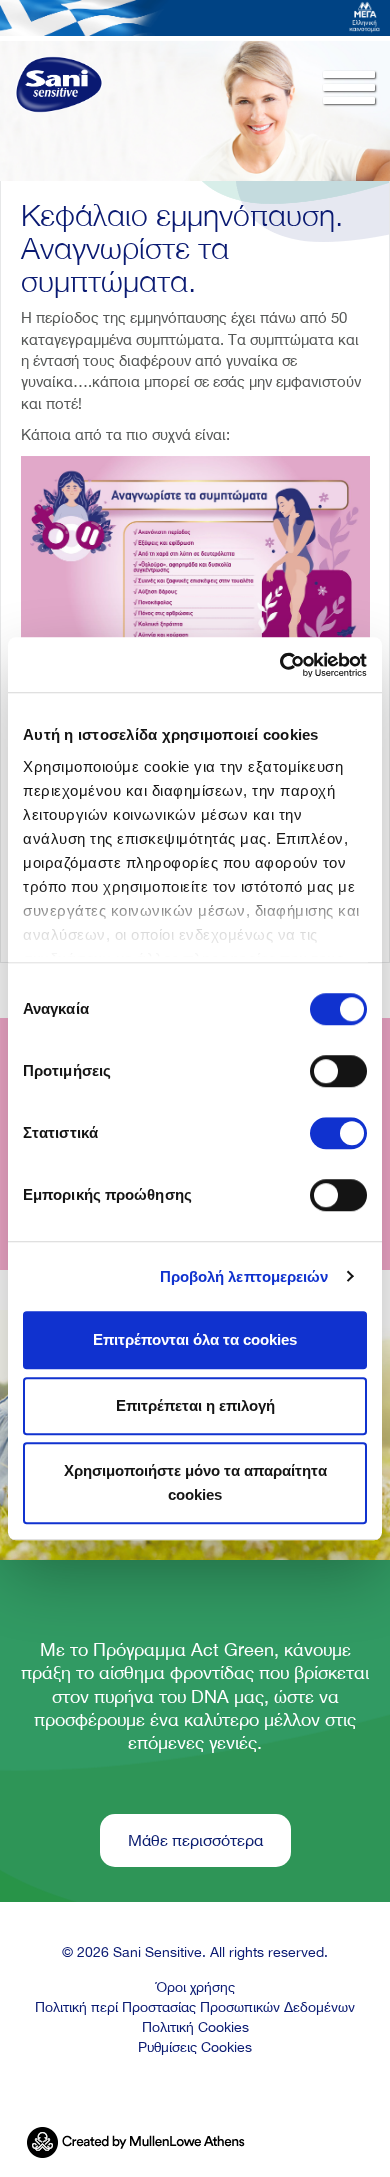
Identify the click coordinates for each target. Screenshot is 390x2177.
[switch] (338, 1071)
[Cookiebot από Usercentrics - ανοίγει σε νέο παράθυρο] (280, 665)
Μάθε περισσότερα (195, 1840)
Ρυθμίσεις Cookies (195, 2047)
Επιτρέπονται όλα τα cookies (195, 1339)
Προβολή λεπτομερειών (244, 1276)
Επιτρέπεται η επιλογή (195, 1405)
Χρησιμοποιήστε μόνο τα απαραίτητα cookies (195, 1482)
